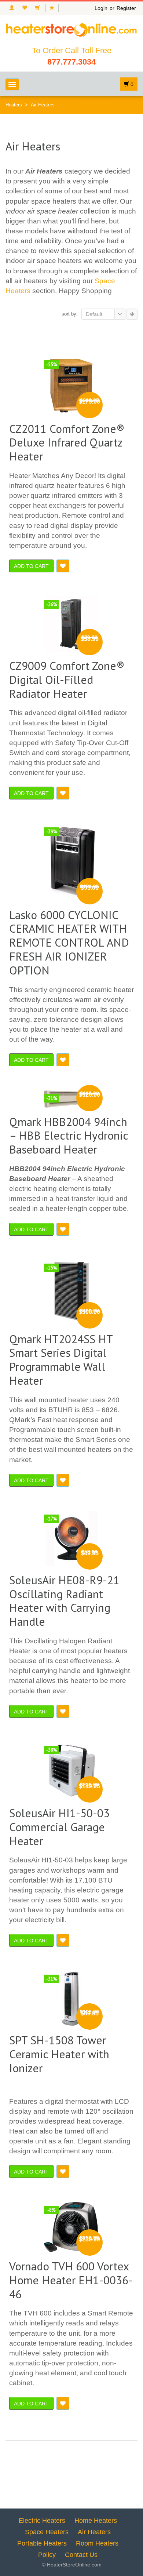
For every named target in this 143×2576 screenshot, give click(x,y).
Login (101, 8)
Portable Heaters (42, 2543)
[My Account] (12, 8)
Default (94, 314)
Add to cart (31, 566)
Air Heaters (94, 2532)
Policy (47, 2555)
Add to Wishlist (63, 566)
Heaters (14, 105)
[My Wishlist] (24, 8)
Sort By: (70, 314)
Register (126, 8)
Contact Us (81, 2555)
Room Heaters (97, 2543)
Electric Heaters (42, 2521)
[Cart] (38, 8)
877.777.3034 (71, 62)
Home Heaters (96, 2521)
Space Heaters (47, 2532)
